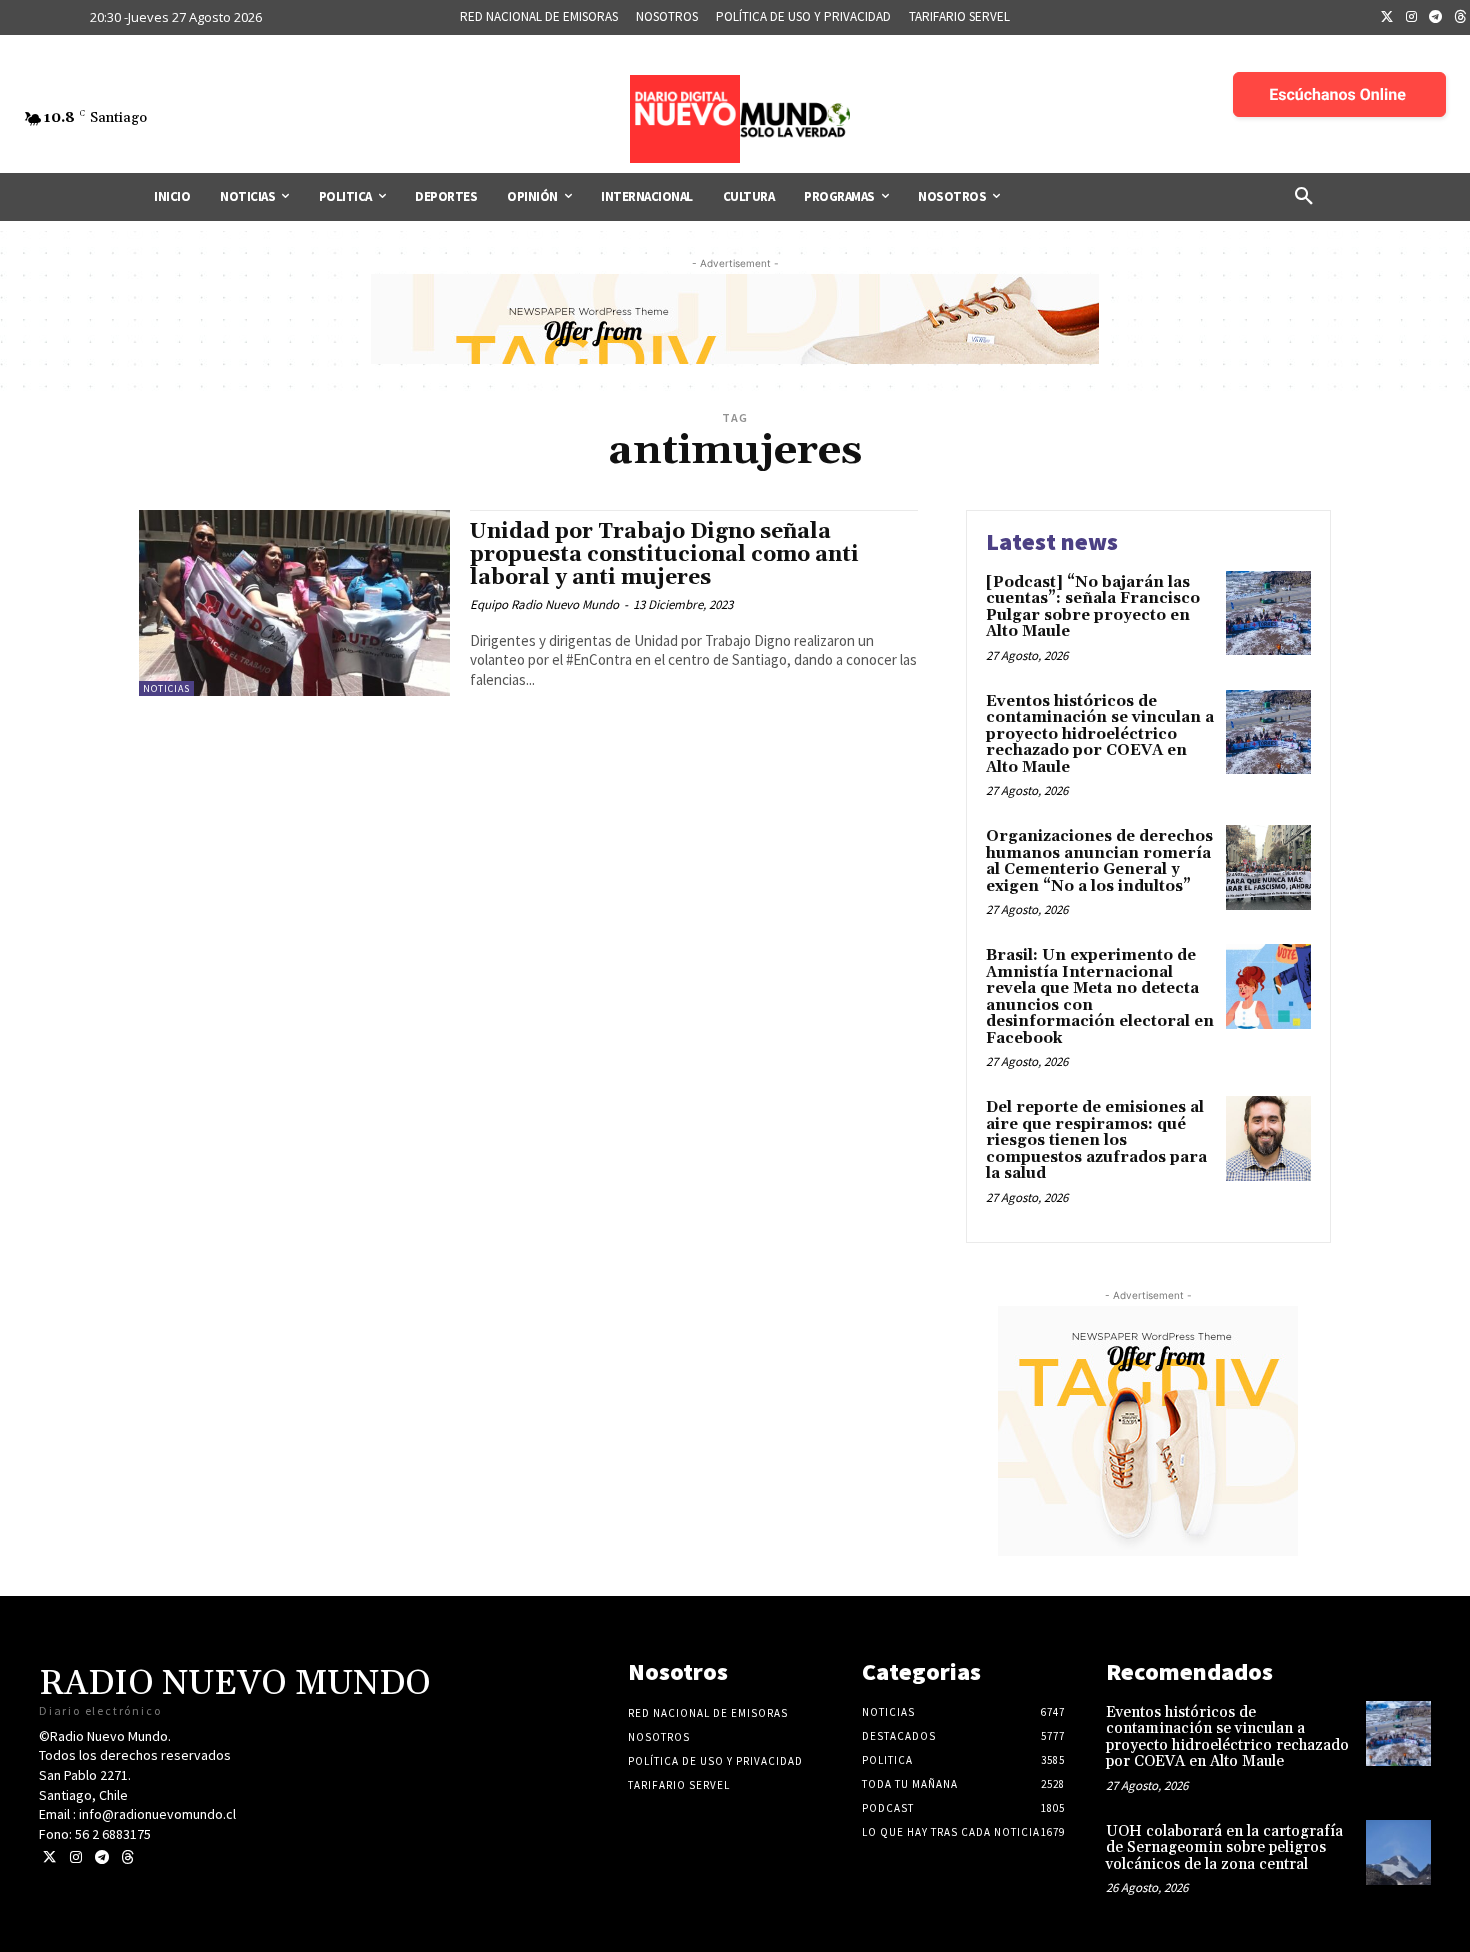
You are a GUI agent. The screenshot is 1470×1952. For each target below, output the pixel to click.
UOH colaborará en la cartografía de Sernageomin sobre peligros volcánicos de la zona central (1224, 1848)
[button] (1304, 197)
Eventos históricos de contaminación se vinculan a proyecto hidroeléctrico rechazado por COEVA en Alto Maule (1100, 734)
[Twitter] (1387, 18)
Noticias (166, 688)
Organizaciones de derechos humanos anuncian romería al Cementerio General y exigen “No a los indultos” (1099, 861)
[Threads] (127, 1857)
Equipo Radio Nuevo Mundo (544, 604)
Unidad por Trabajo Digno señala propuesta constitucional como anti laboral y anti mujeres (664, 555)
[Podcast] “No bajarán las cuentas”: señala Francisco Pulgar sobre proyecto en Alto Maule (1093, 607)
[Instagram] (1412, 18)
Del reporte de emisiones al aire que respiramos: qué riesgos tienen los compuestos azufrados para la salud (1096, 1140)
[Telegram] (1436, 18)
